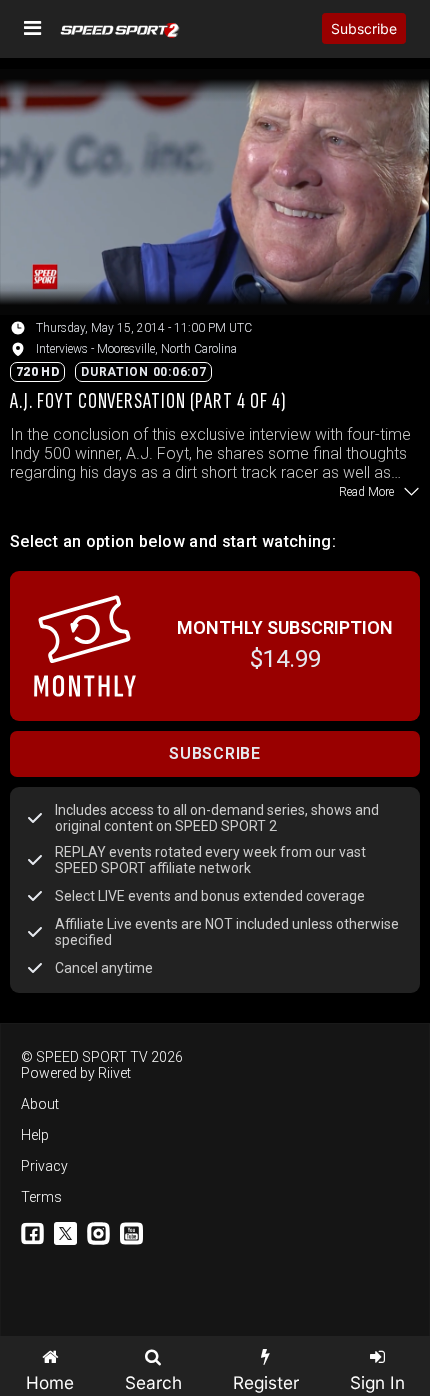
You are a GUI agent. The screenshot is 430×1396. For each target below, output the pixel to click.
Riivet (114, 1073)
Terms (41, 1197)
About (40, 1104)
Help (35, 1135)
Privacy (44, 1166)
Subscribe (364, 28)
